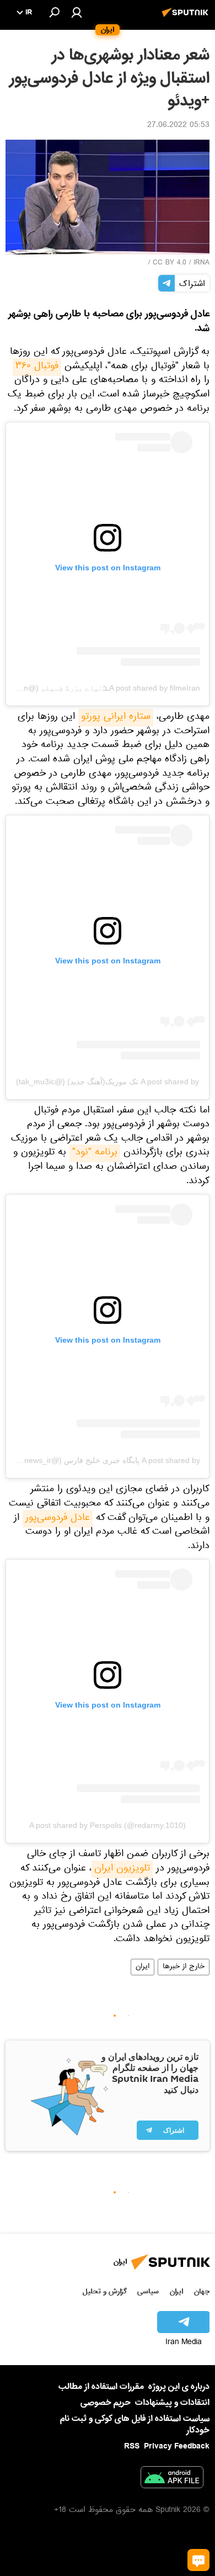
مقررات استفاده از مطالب (101, 2387)
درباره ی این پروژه (179, 2387)
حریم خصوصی (106, 2403)
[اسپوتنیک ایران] (187, 18)
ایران (143, 1967)
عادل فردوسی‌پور (58, 1519)
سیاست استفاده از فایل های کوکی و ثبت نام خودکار (135, 2424)
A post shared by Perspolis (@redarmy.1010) (108, 1825)
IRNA (201, 263)
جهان (202, 2291)
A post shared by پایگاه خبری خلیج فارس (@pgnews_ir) (106, 1460)
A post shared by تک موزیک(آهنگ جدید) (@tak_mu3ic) (108, 1082)
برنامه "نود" (95, 1153)
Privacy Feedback (177, 2447)
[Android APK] (172, 2479)
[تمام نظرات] (198, 2560)
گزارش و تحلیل (105, 2291)
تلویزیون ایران (122, 1869)
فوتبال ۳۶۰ (37, 367)
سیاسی (148, 2291)
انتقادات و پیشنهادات (172, 2403)
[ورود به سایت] (77, 12)
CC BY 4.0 (170, 263)
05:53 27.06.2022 (178, 126)
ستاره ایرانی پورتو (116, 718)
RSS (132, 2446)
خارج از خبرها (184, 1967)
